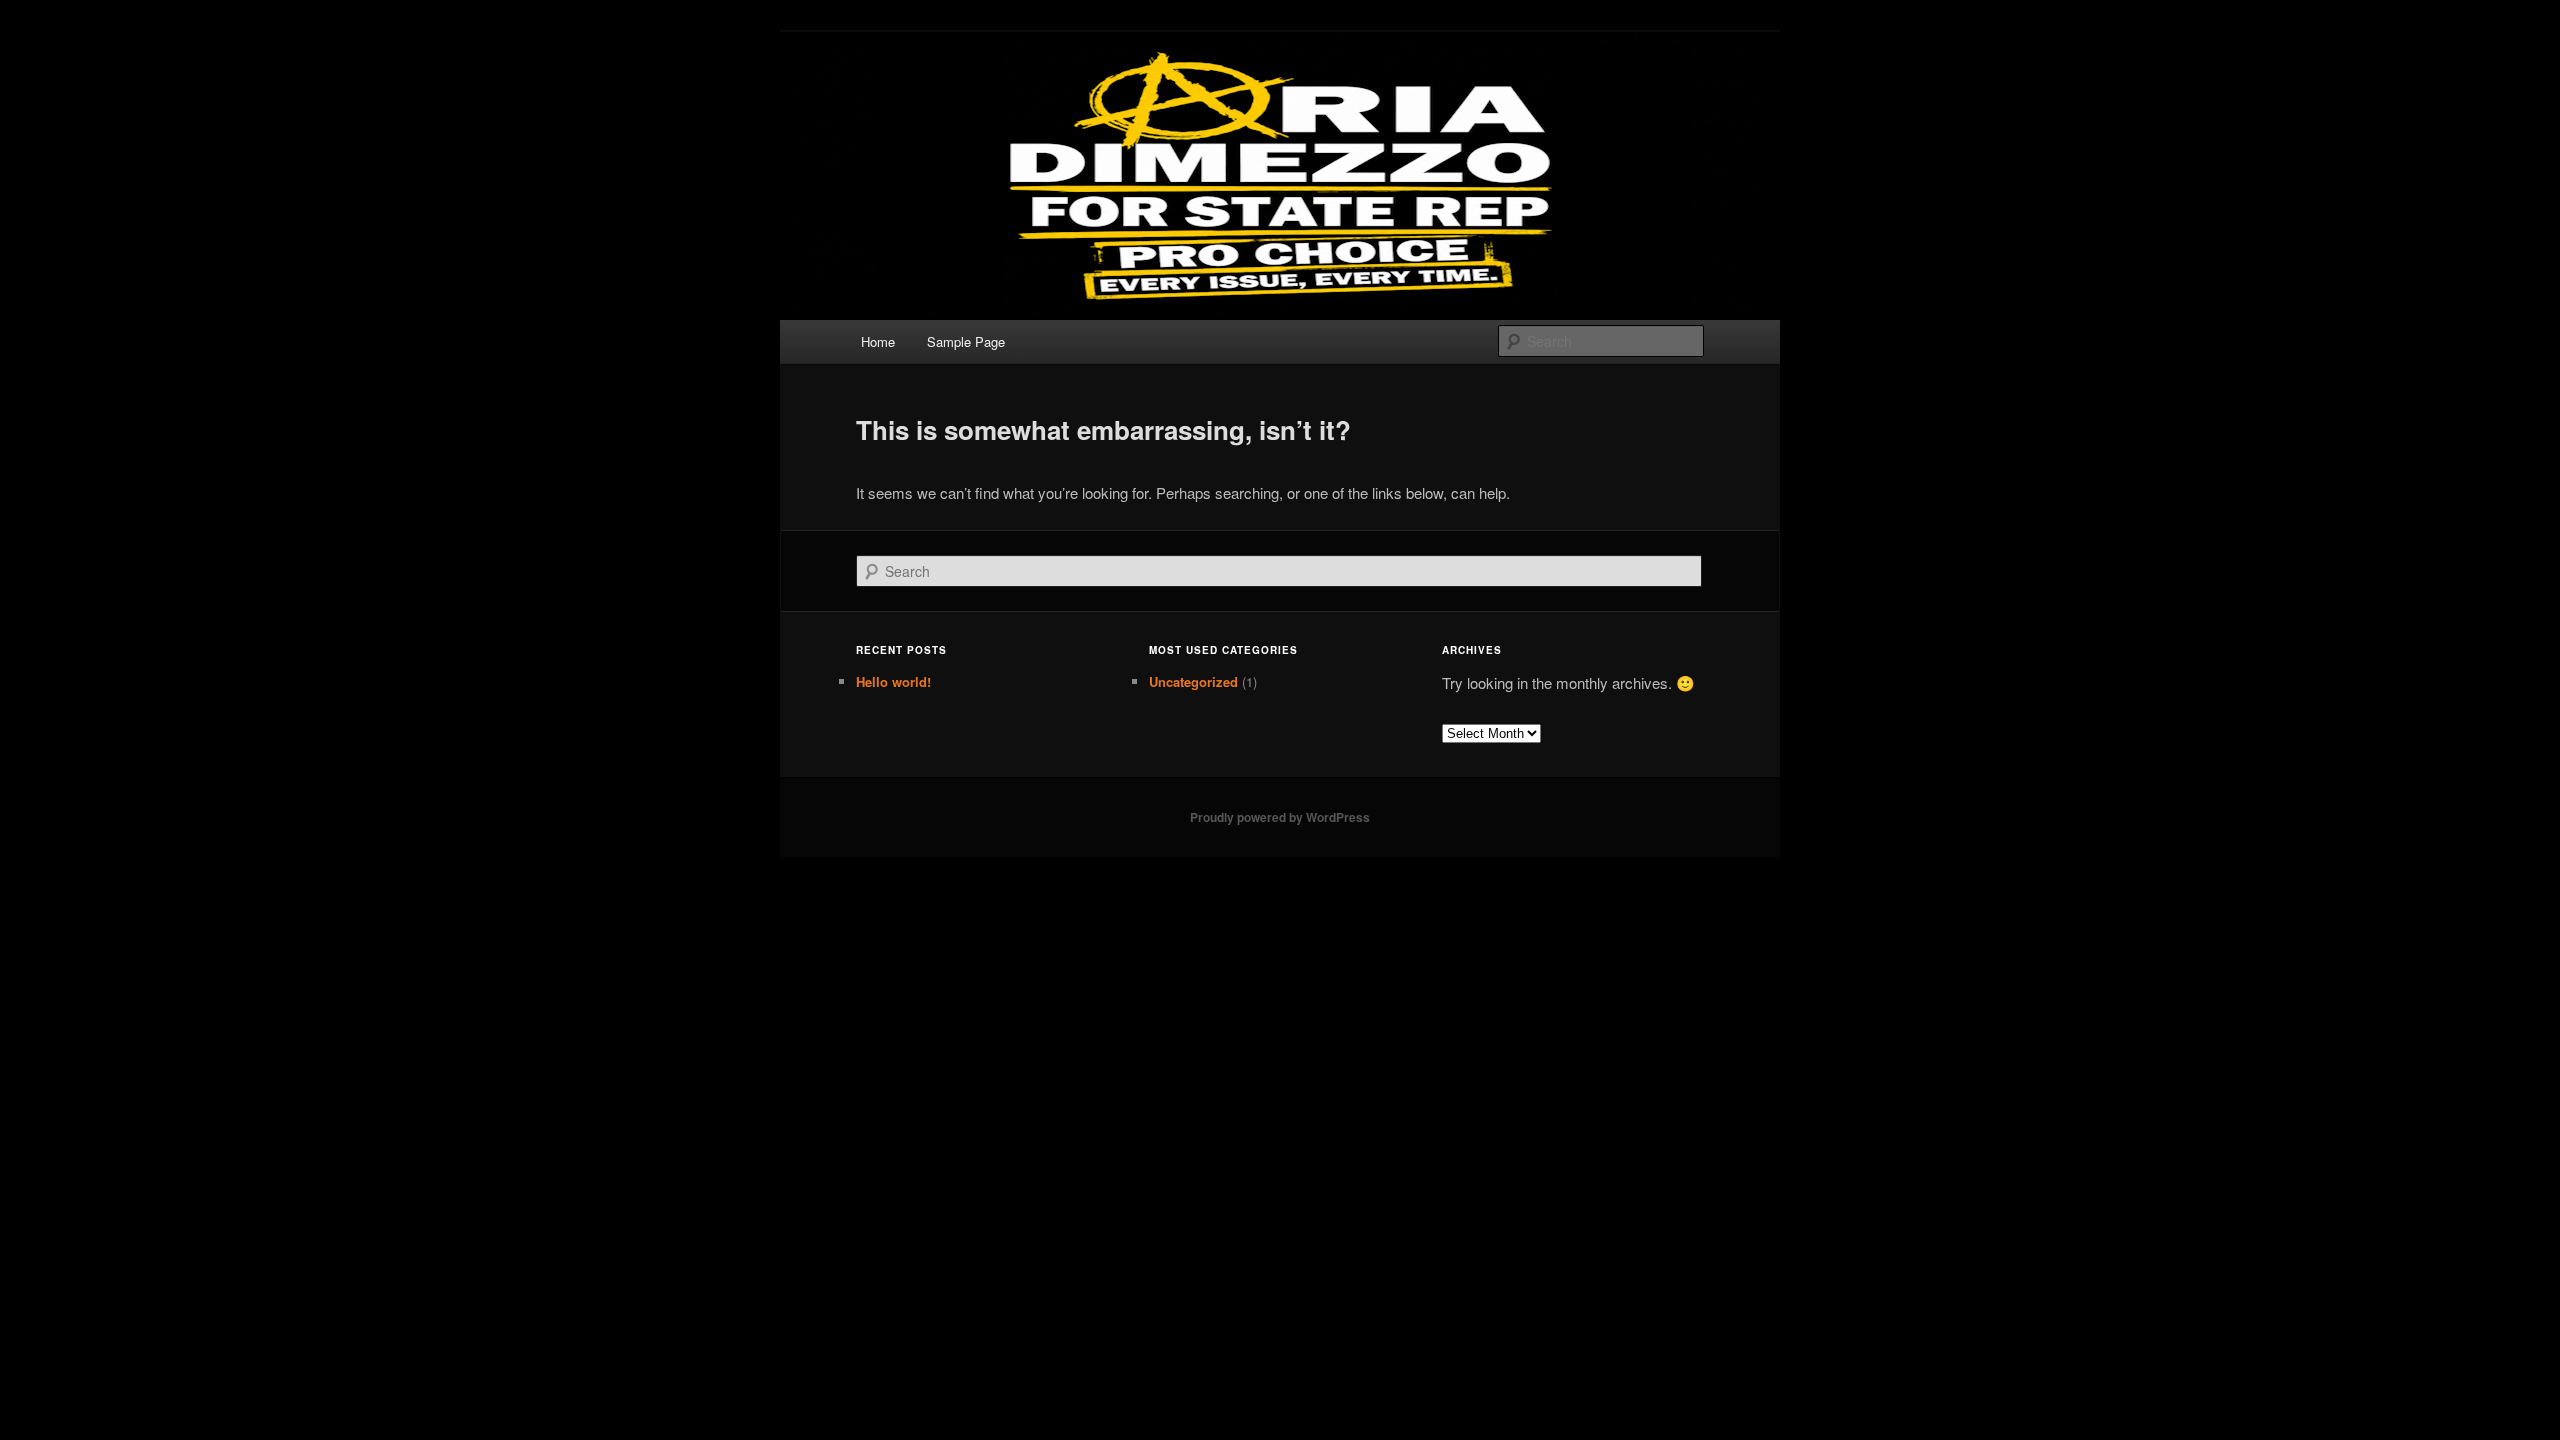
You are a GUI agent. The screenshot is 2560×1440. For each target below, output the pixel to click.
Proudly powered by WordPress (1280, 817)
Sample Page (966, 341)
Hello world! (893, 681)
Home (878, 341)
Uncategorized (1193, 681)
